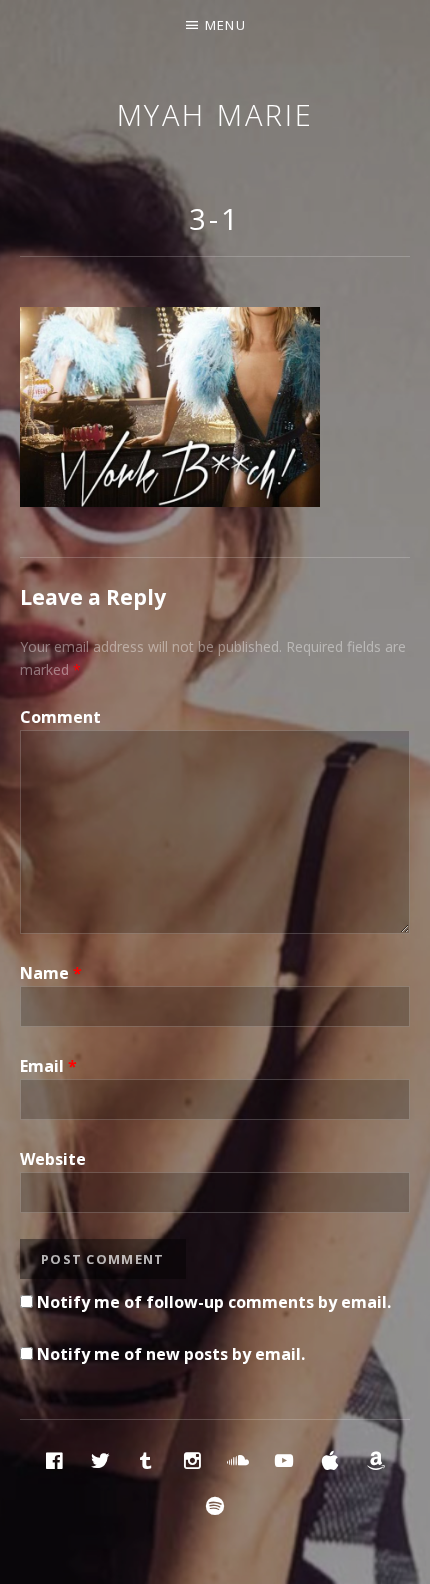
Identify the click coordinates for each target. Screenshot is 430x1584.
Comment (60, 717)
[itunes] (330, 1459)
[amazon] (376, 1459)
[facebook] (54, 1459)
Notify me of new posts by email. (171, 1354)
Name (51, 973)
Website (53, 1159)
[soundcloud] (238, 1459)
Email (48, 1066)
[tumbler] (146, 1459)
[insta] (192, 1459)
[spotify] (215, 1504)
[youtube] (284, 1459)
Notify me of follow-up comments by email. (214, 1302)
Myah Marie (215, 114)
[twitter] (100, 1459)
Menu (225, 25)
